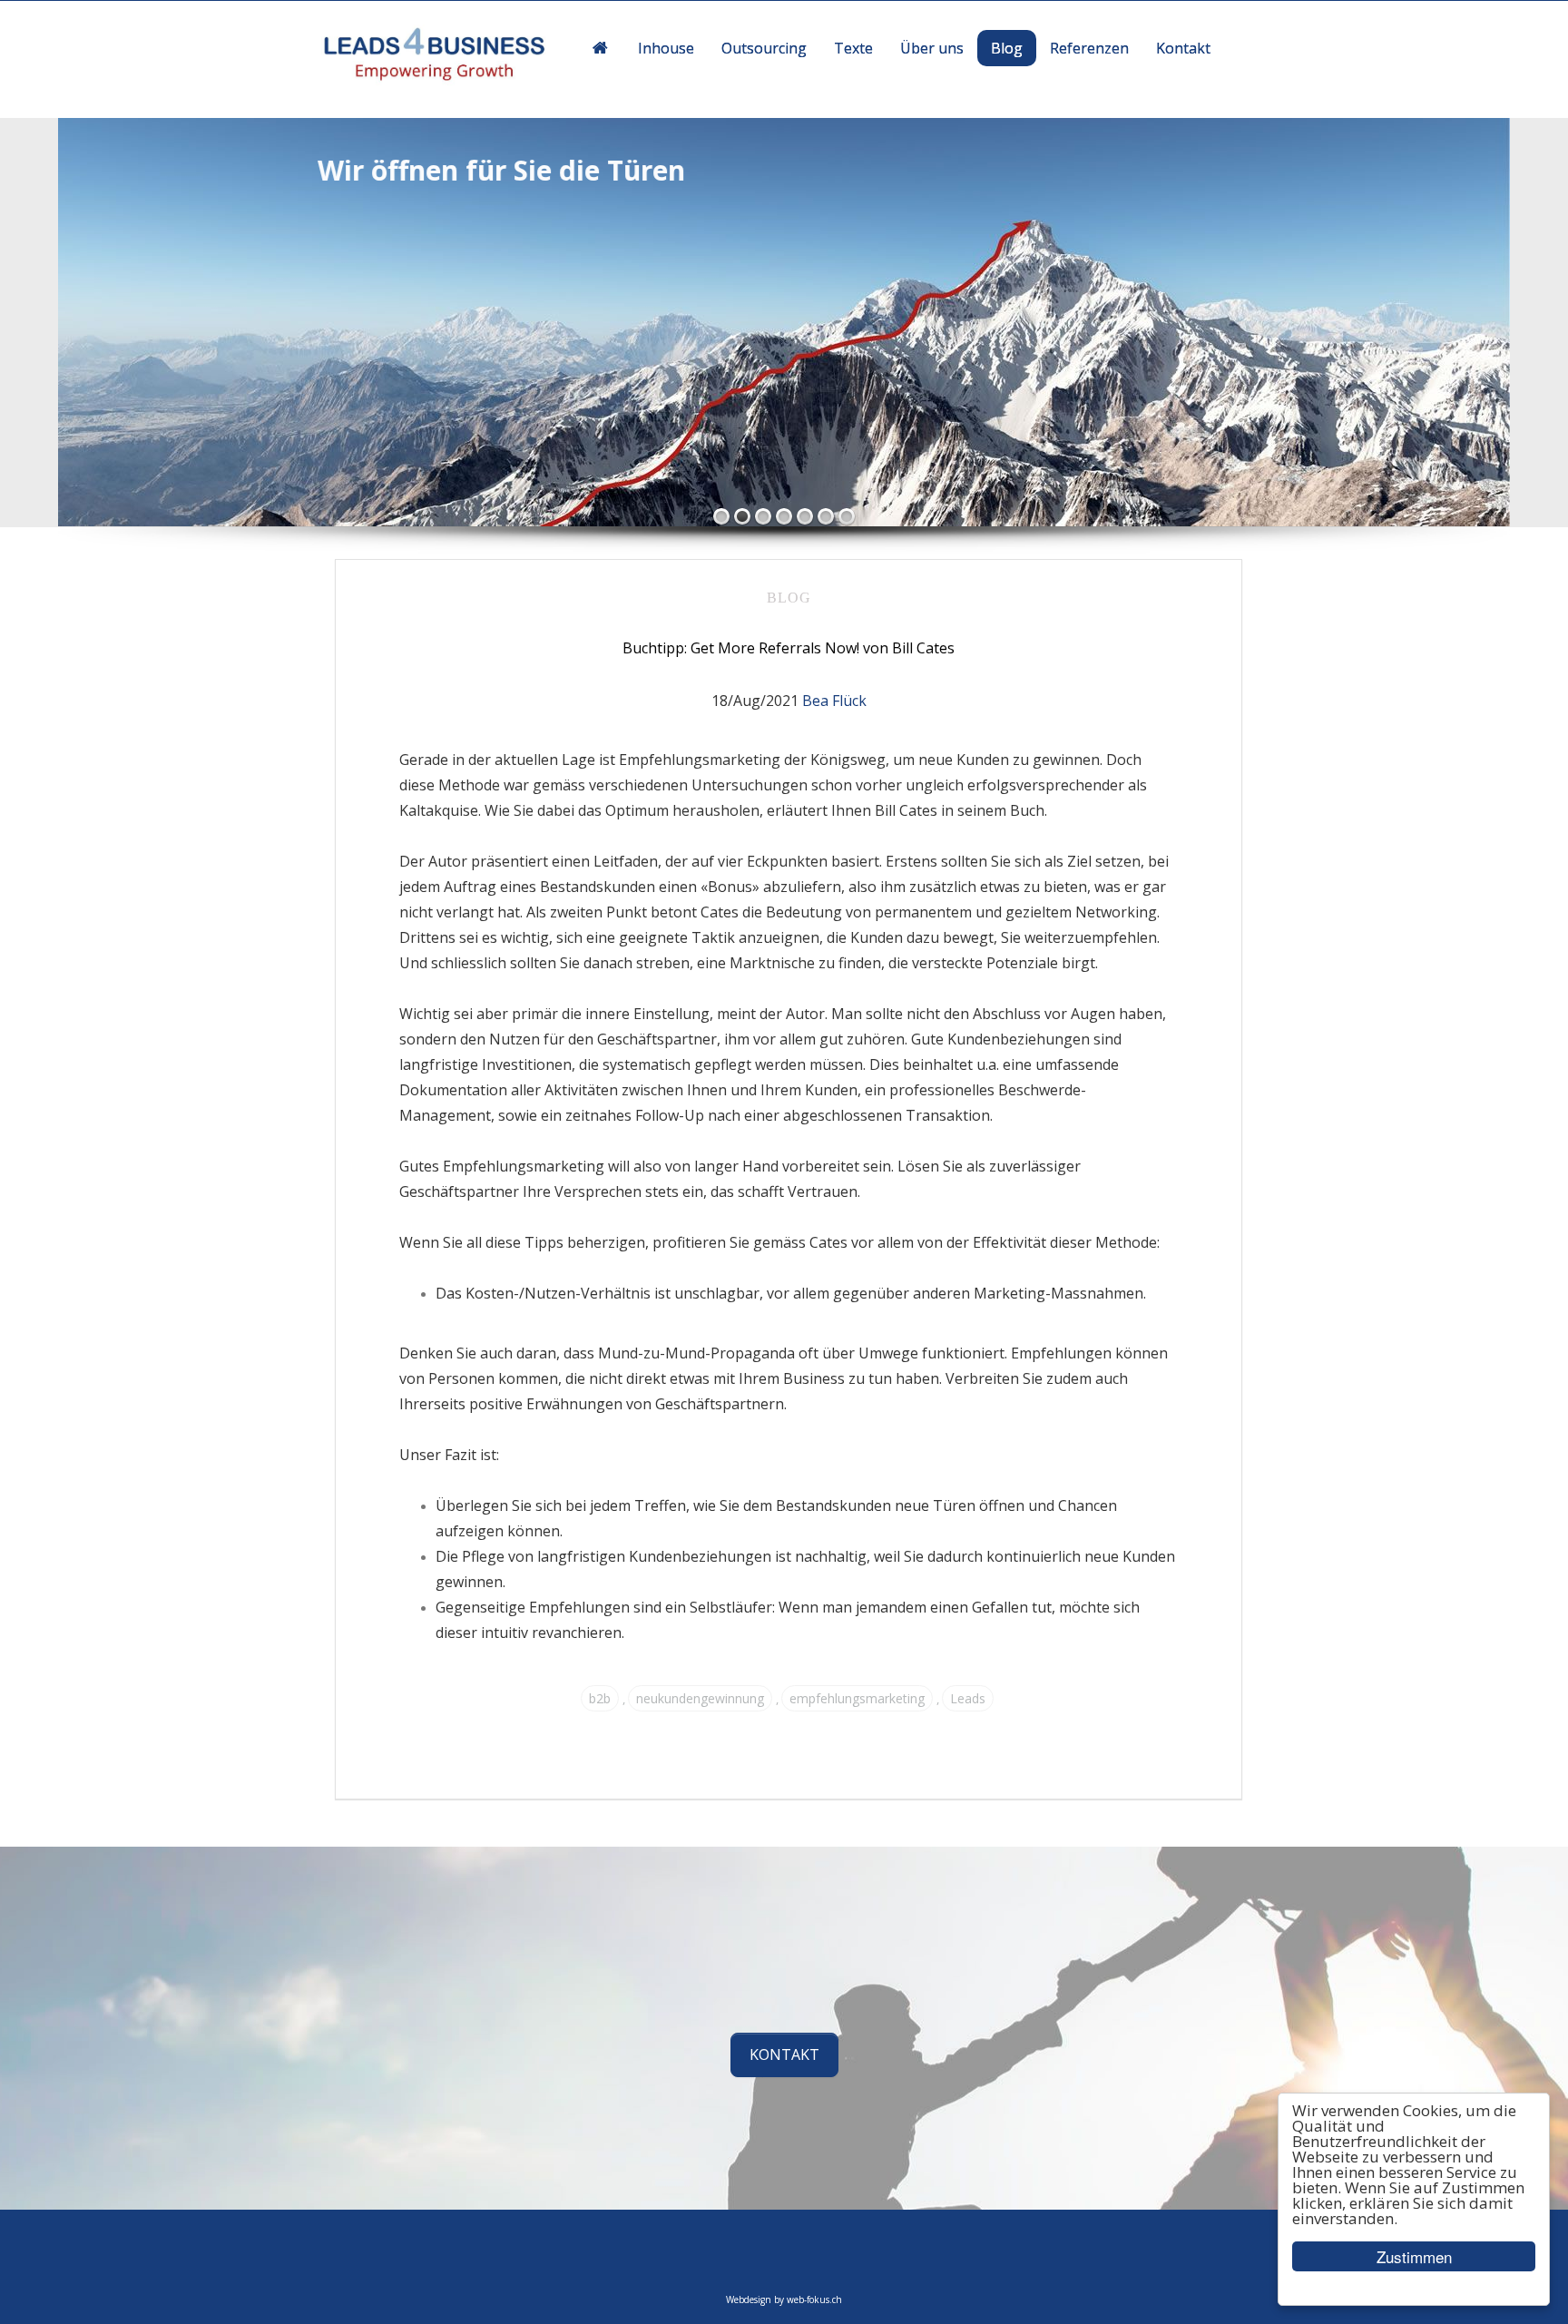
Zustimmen (1414, 2256)
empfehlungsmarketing (857, 1698)
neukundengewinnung (700, 1698)
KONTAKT (784, 2054)
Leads (968, 1698)
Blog (789, 598)
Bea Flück (834, 701)
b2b (600, 1698)
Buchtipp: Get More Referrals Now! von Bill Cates (789, 648)
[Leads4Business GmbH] (439, 56)
